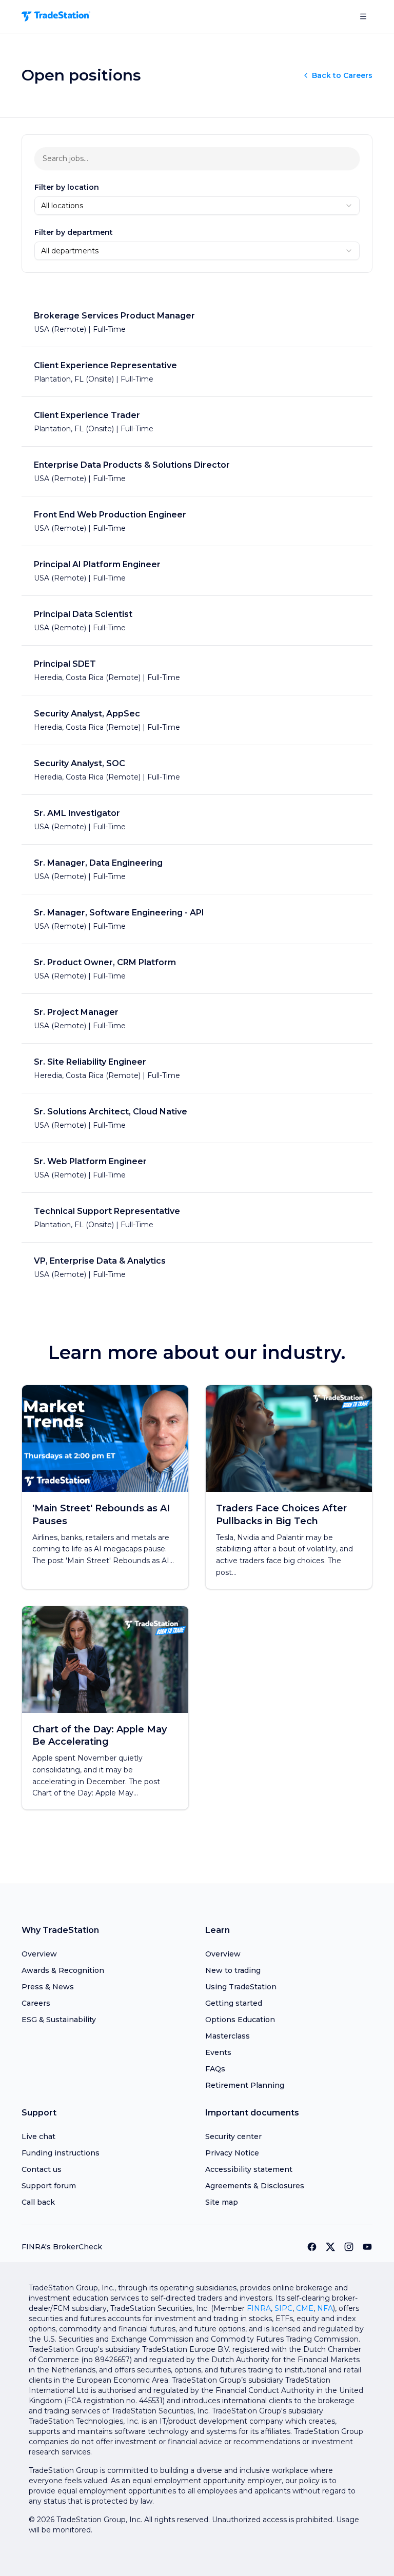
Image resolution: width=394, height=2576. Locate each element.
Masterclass (228, 2036)
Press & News (48, 1987)
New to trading (233, 1970)
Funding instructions (61, 2153)
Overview (39, 1954)
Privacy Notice (232, 2153)
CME (305, 2308)
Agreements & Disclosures (255, 2186)
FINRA (259, 2308)
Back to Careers (342, 75)
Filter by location (67, 187)
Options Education (240, 2020)
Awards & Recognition (63, 1970)
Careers (36, 2003)
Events (218, 2052)
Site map (222, 2202)
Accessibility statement (249, 2169)
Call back (38, 2202)
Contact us (42, 2169)
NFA (325, 2308)
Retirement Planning (245, 2085)
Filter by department (74, 232)
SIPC (283, 2308)
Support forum (49, 2186)
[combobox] (197, 206)
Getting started (234, 2003)
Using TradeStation (241, 1987)
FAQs (215, 2069)
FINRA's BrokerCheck (62, 2247)
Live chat (38, 2136)
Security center (233, 2136)
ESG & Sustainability (59, 2020)
